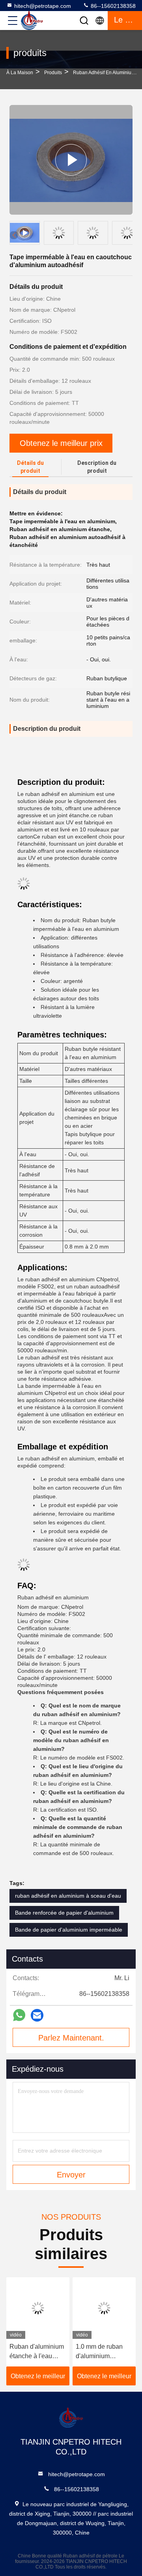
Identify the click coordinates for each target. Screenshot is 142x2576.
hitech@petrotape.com (43, 6)
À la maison (20, 73)
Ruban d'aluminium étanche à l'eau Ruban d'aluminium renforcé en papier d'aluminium (37, 2352)
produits (53, 73)
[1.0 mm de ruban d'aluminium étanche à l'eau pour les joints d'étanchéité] (104, 2308)
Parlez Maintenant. (71, 2038)
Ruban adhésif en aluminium (104, 73)
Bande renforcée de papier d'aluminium (64, 1913)
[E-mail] (37, 2015)
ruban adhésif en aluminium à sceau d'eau (68, 1896)
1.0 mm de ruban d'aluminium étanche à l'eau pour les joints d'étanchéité (104, 2352)
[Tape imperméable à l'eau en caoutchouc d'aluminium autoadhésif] (71, 160)
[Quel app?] (19, 2015)
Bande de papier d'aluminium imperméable (69, 1930)
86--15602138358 (112, 6)
